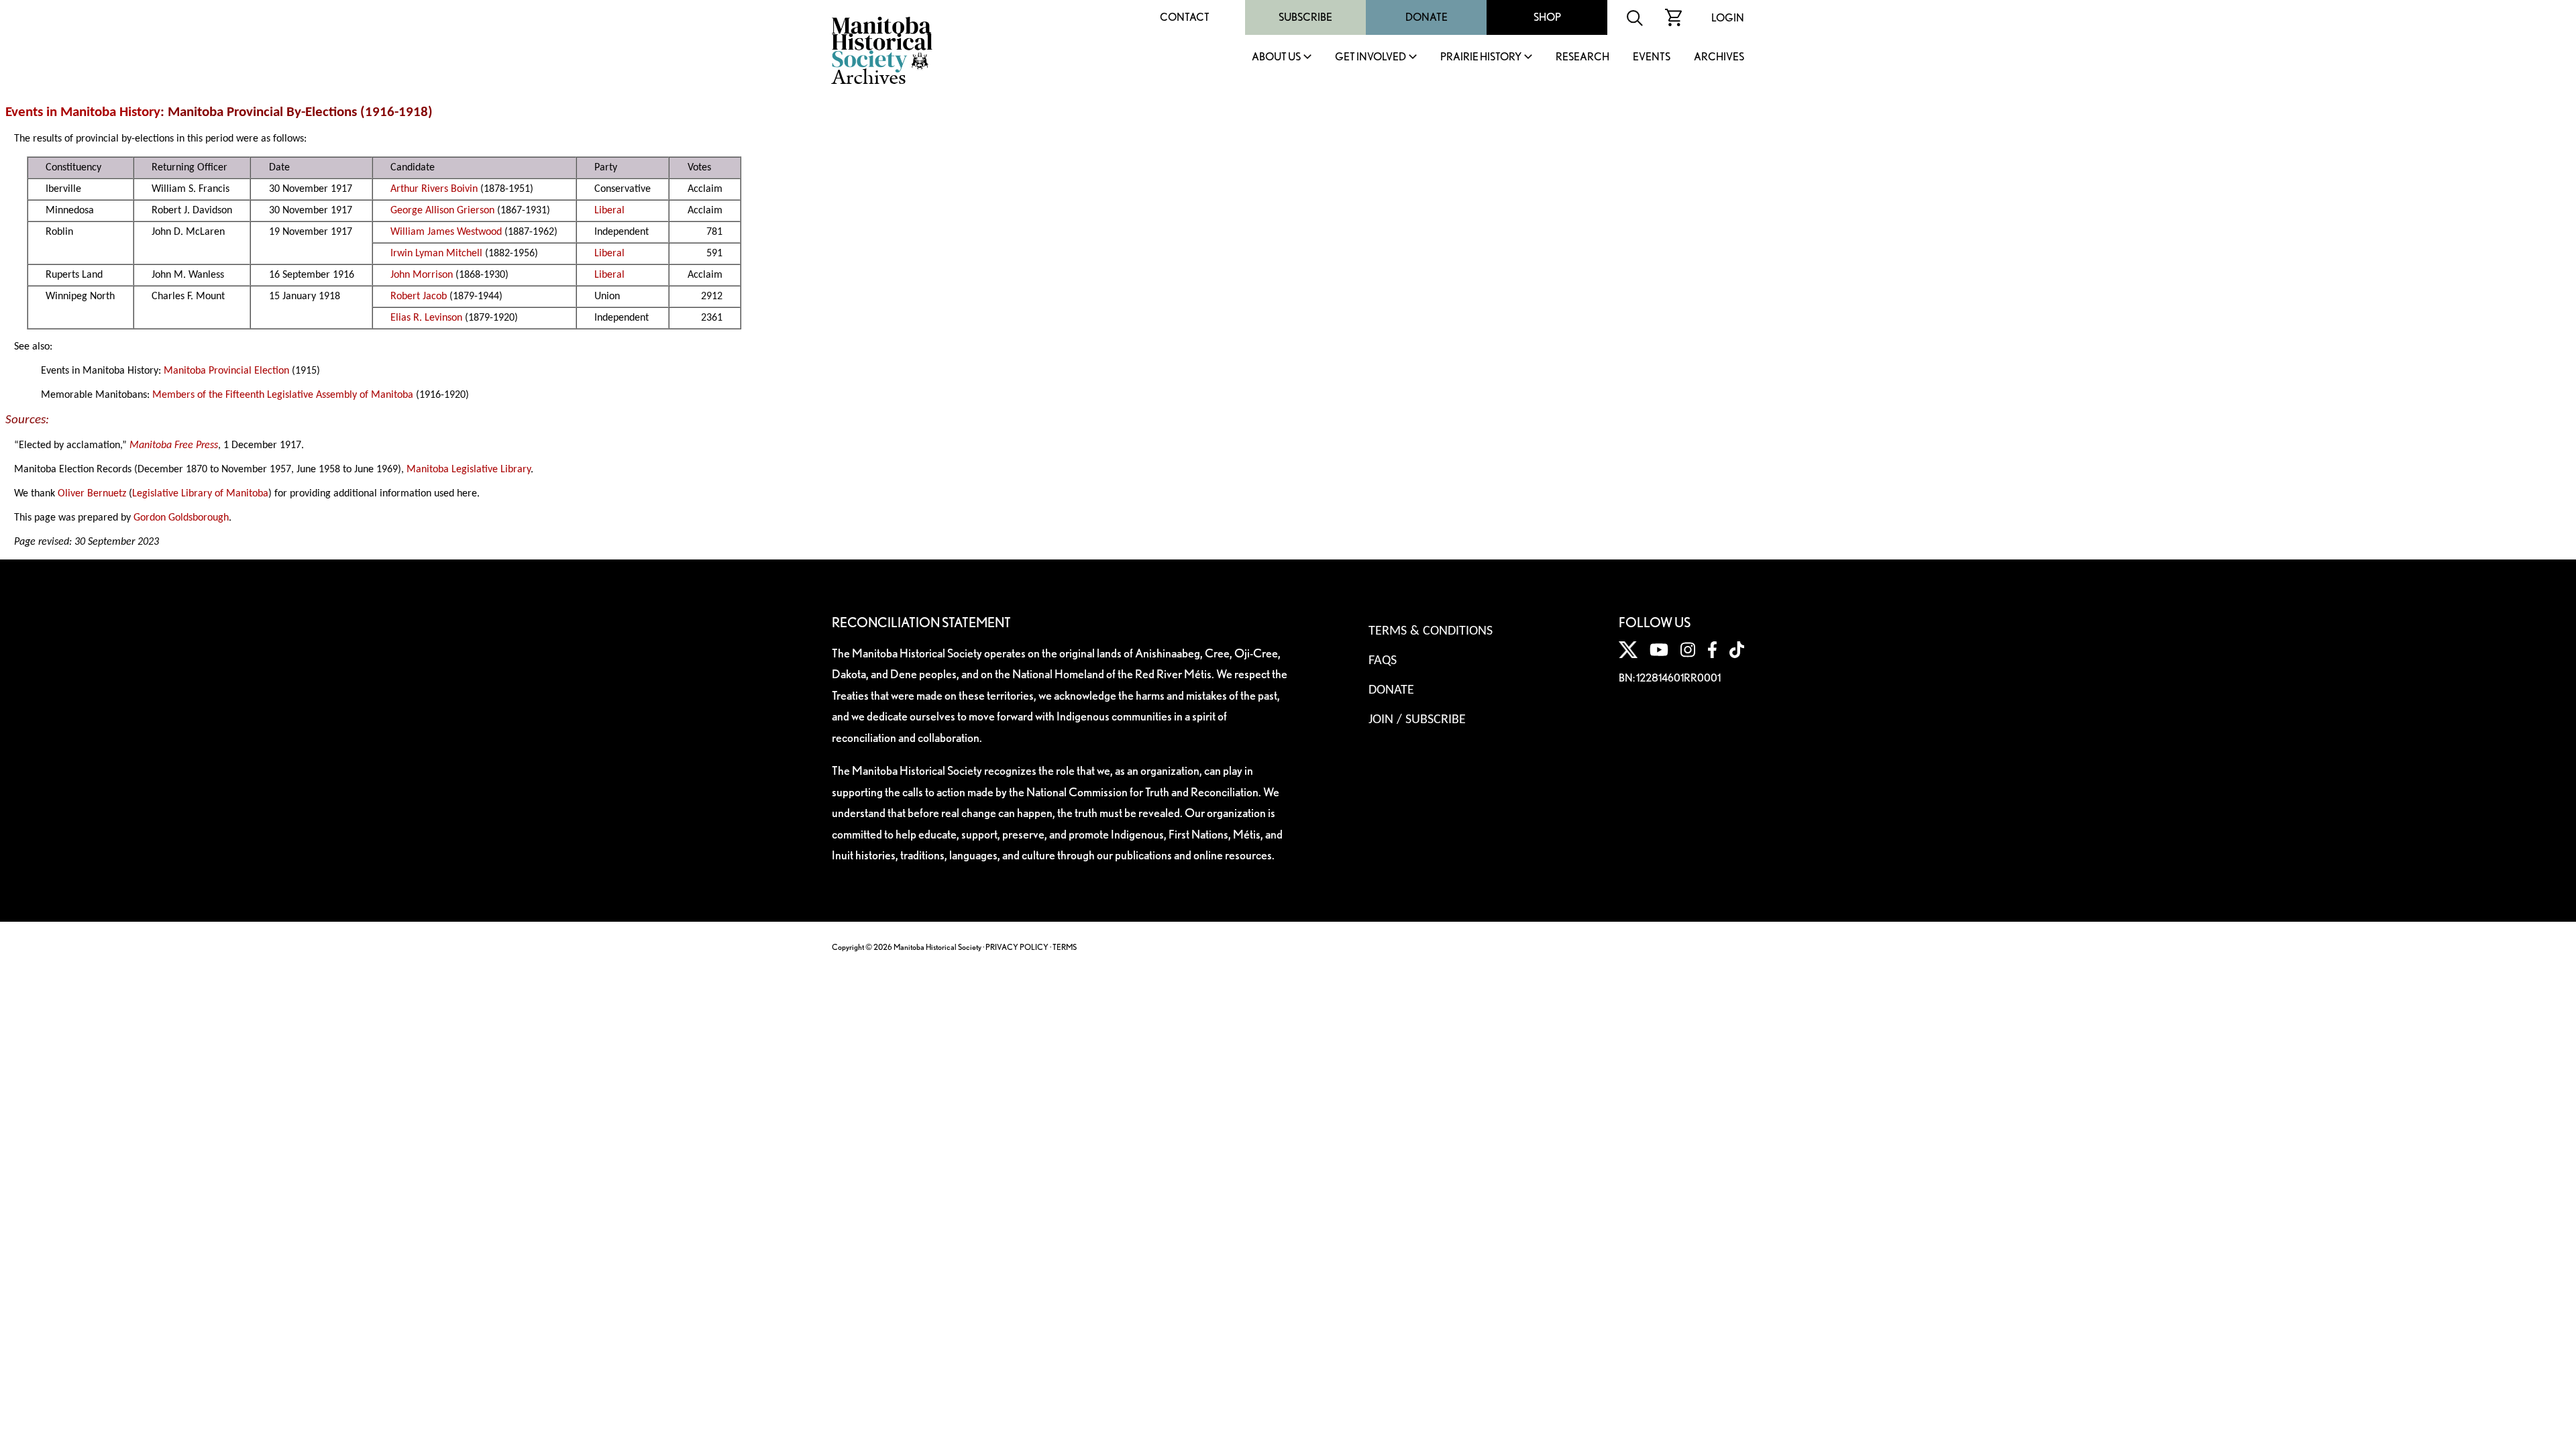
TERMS (1065, 947)
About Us (1276, 57)
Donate (1427, 17)
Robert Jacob (419, 297)
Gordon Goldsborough (181, 518)
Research (1582, 57)
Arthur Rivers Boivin (434, 189)
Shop (1547, 17)
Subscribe (1305, 17)
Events (1652, 57)
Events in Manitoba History (83, 112)
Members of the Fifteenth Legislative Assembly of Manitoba (283, 395)
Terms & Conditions (1431, 631)
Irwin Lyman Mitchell (436, 254)
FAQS (1383, 661)
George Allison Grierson (442, 211)
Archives (1719, 57)
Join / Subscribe (1417, 720)
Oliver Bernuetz (92, 494)
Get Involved (1371, 57)
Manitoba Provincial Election (226, 371)
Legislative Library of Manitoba (200, 494)
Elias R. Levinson (426, 318)
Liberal (609, 211)
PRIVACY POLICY (1017, 947)
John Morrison (422, 275)
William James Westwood (446, 232)
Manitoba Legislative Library (469, 470)
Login (1728, 18)
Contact (1185, 17)
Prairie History (1481, 57)
